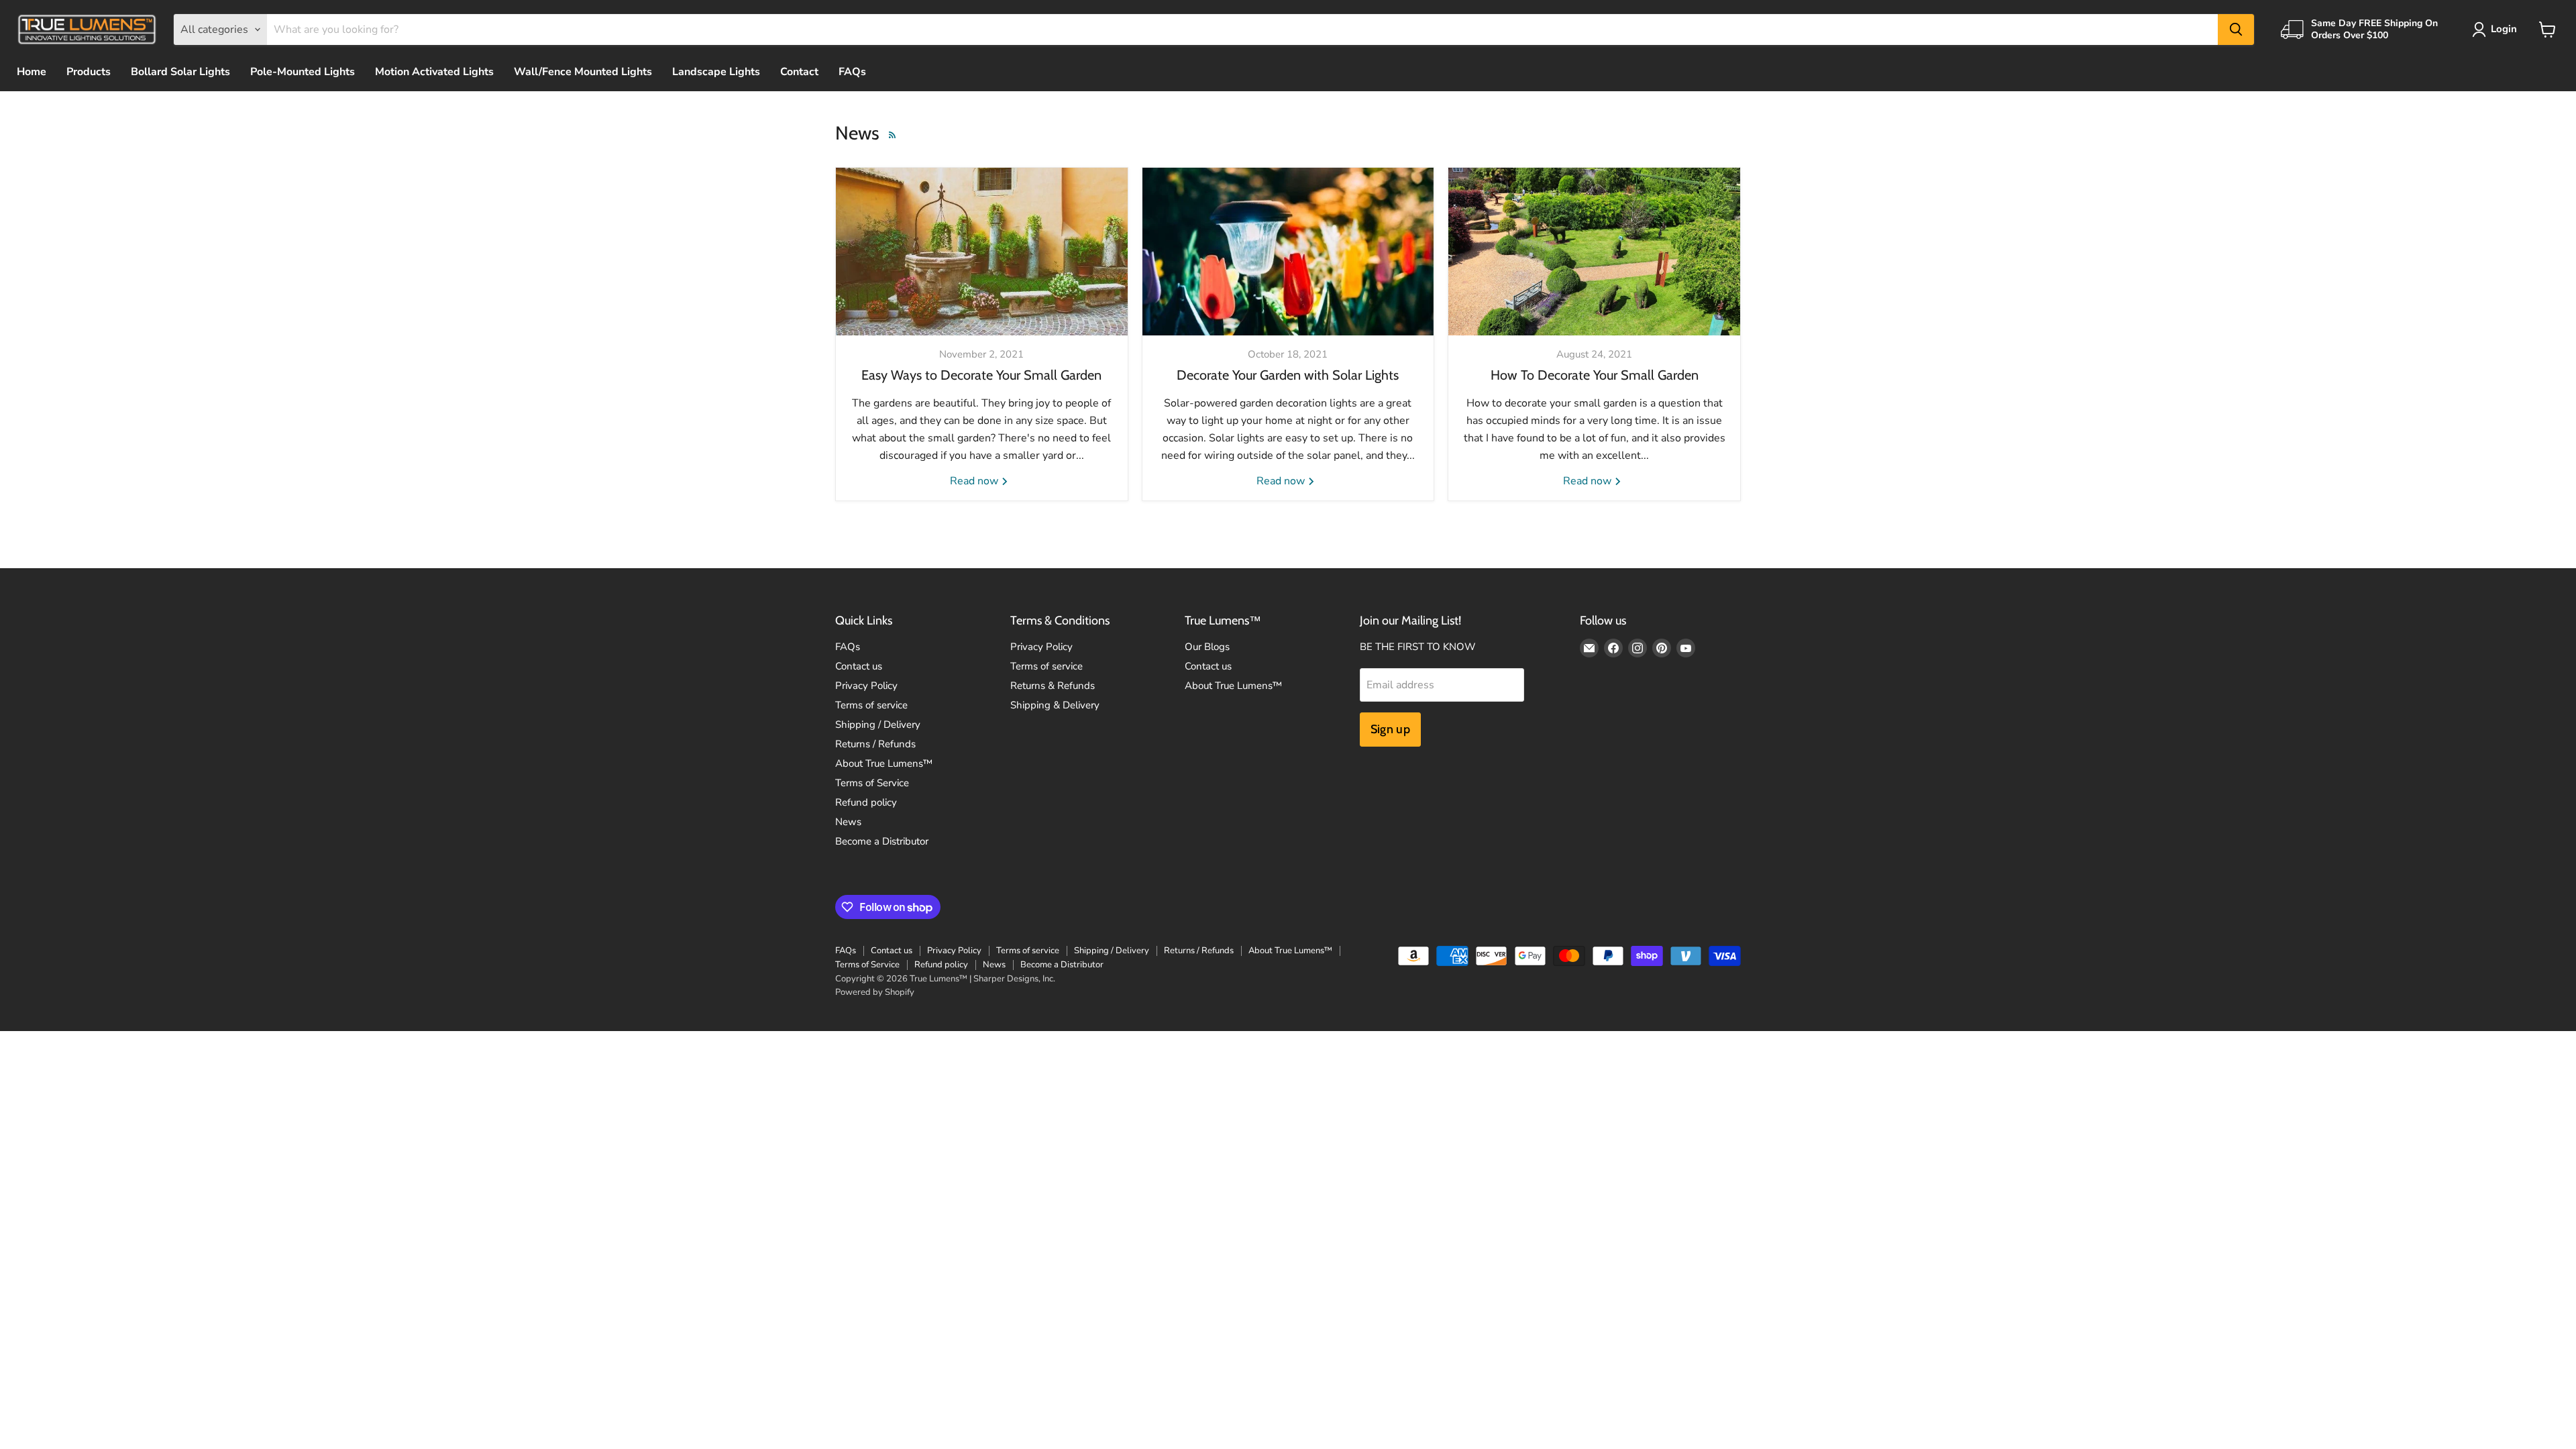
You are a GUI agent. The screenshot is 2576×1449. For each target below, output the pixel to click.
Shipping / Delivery (878, 724)
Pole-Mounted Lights (303, 72)
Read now (975, 481)
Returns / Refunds (875, 744)
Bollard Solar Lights (180, 72)
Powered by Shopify (875, 992)
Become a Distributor (882, 841)
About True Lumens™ (884, 763)
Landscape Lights (716, 72)
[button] (2497, 30)
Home (32, 72)
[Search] (2236, 30)
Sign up (1391, 729)
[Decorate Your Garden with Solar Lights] (1288, 252)
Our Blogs (1207, 647)
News (848, 822)
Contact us (859, 666)
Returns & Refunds (1053, 686)
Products (89, 72)
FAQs (852, 72)
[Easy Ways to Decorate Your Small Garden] (982, 252)
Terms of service (871, 705)
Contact (799, 72)
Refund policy (866, 802)
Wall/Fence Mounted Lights (583, 72)
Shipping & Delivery (1055, 705)
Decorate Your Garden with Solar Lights (1288, 375)
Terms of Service (872, 783)
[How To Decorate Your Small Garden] (1594, 252)
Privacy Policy (866, 686)
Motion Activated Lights (434, 72)
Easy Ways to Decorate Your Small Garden (981, 375)
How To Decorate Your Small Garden (1595, 375)
